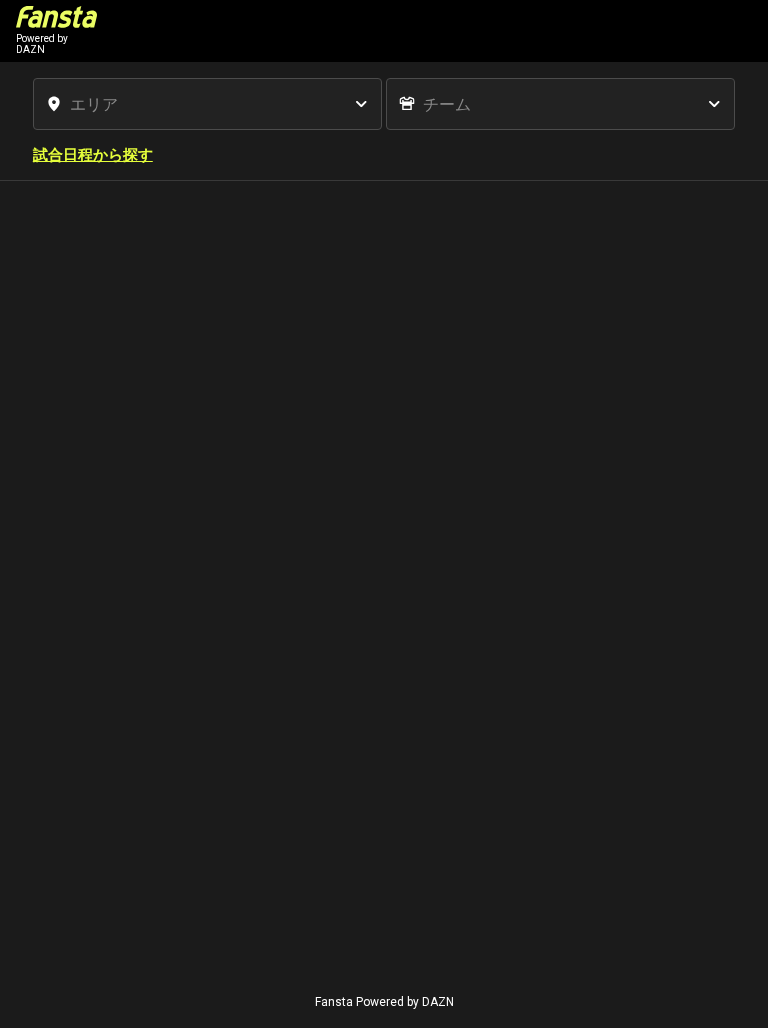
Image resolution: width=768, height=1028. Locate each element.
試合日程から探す (93, 155)
